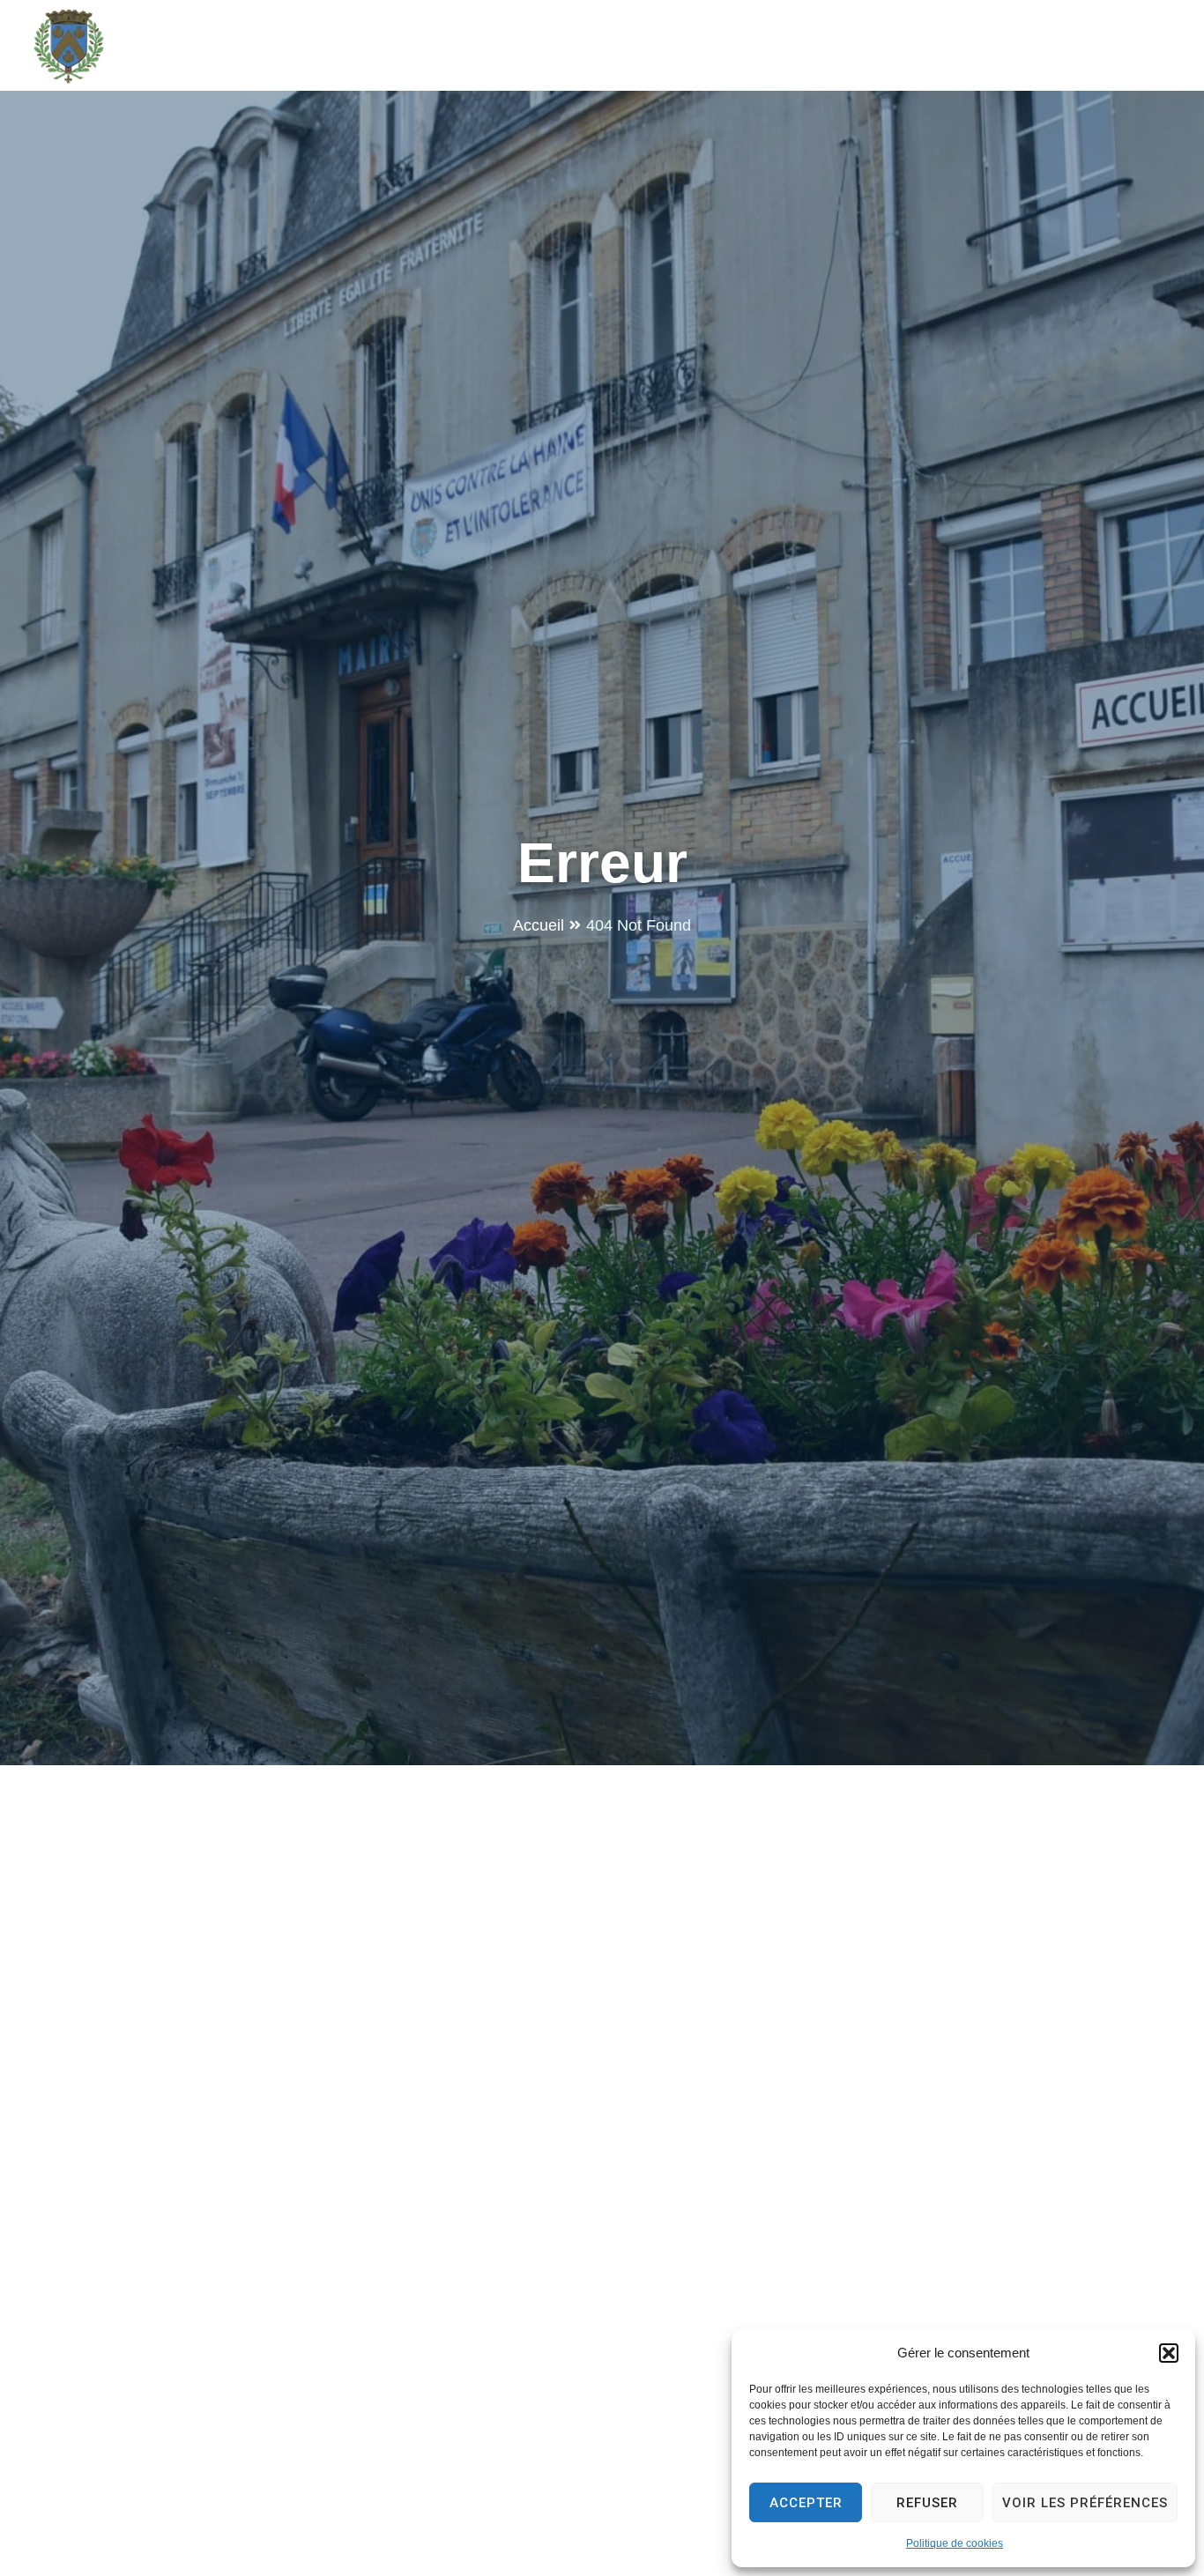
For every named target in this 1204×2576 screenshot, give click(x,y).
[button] (1169, 2353)
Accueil (539, 925)
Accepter (806, 2503)
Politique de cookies (955, 2543)
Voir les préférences (1085, 2503)
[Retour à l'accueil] (69, 46)
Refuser (927, 2503)
